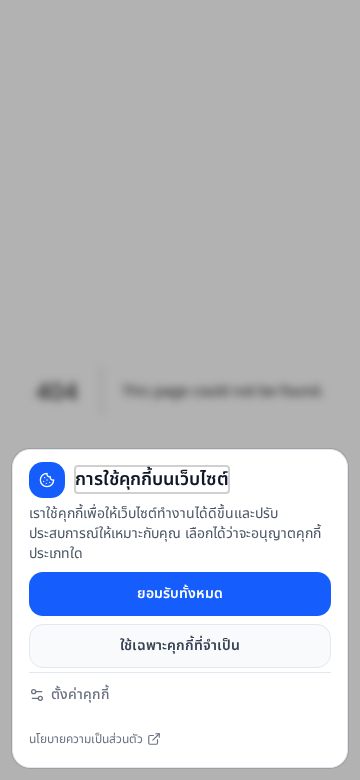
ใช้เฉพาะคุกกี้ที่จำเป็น (180, 645)
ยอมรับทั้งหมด (180, 593)
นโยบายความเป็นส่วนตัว (86, 743)
